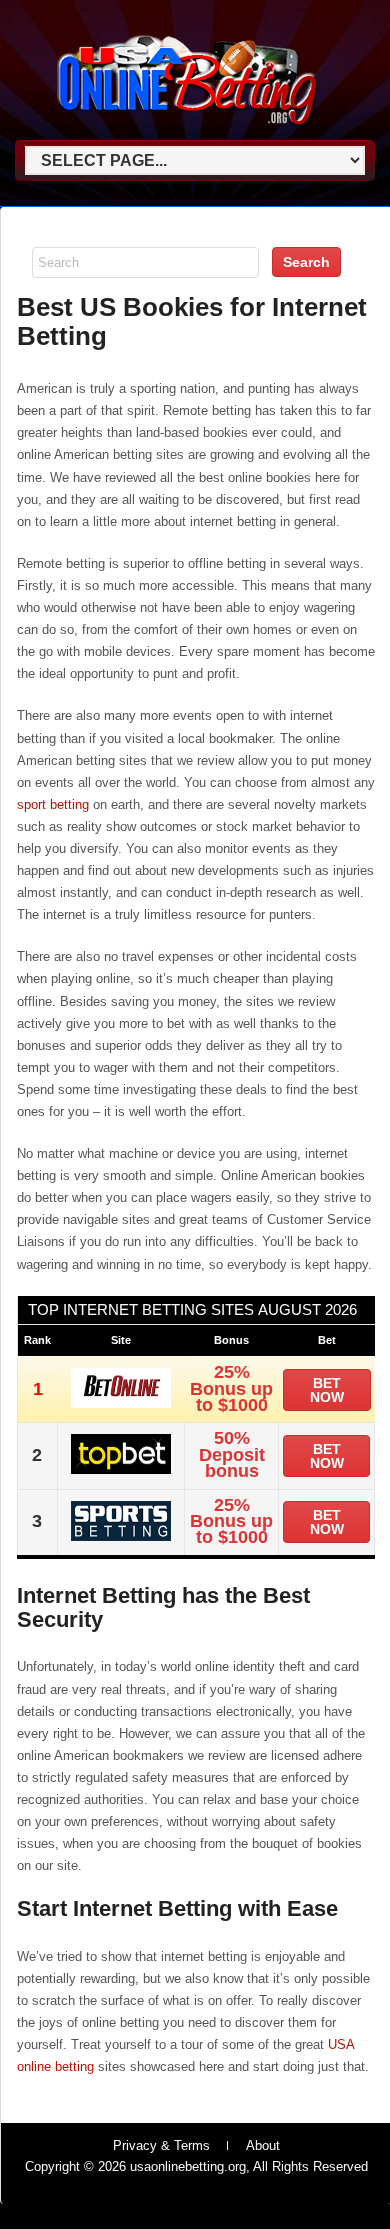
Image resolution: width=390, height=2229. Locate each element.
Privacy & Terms (161, 2145)
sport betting (53, 804)
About (263, 2145)
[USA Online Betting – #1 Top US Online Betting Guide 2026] (188, 131)
